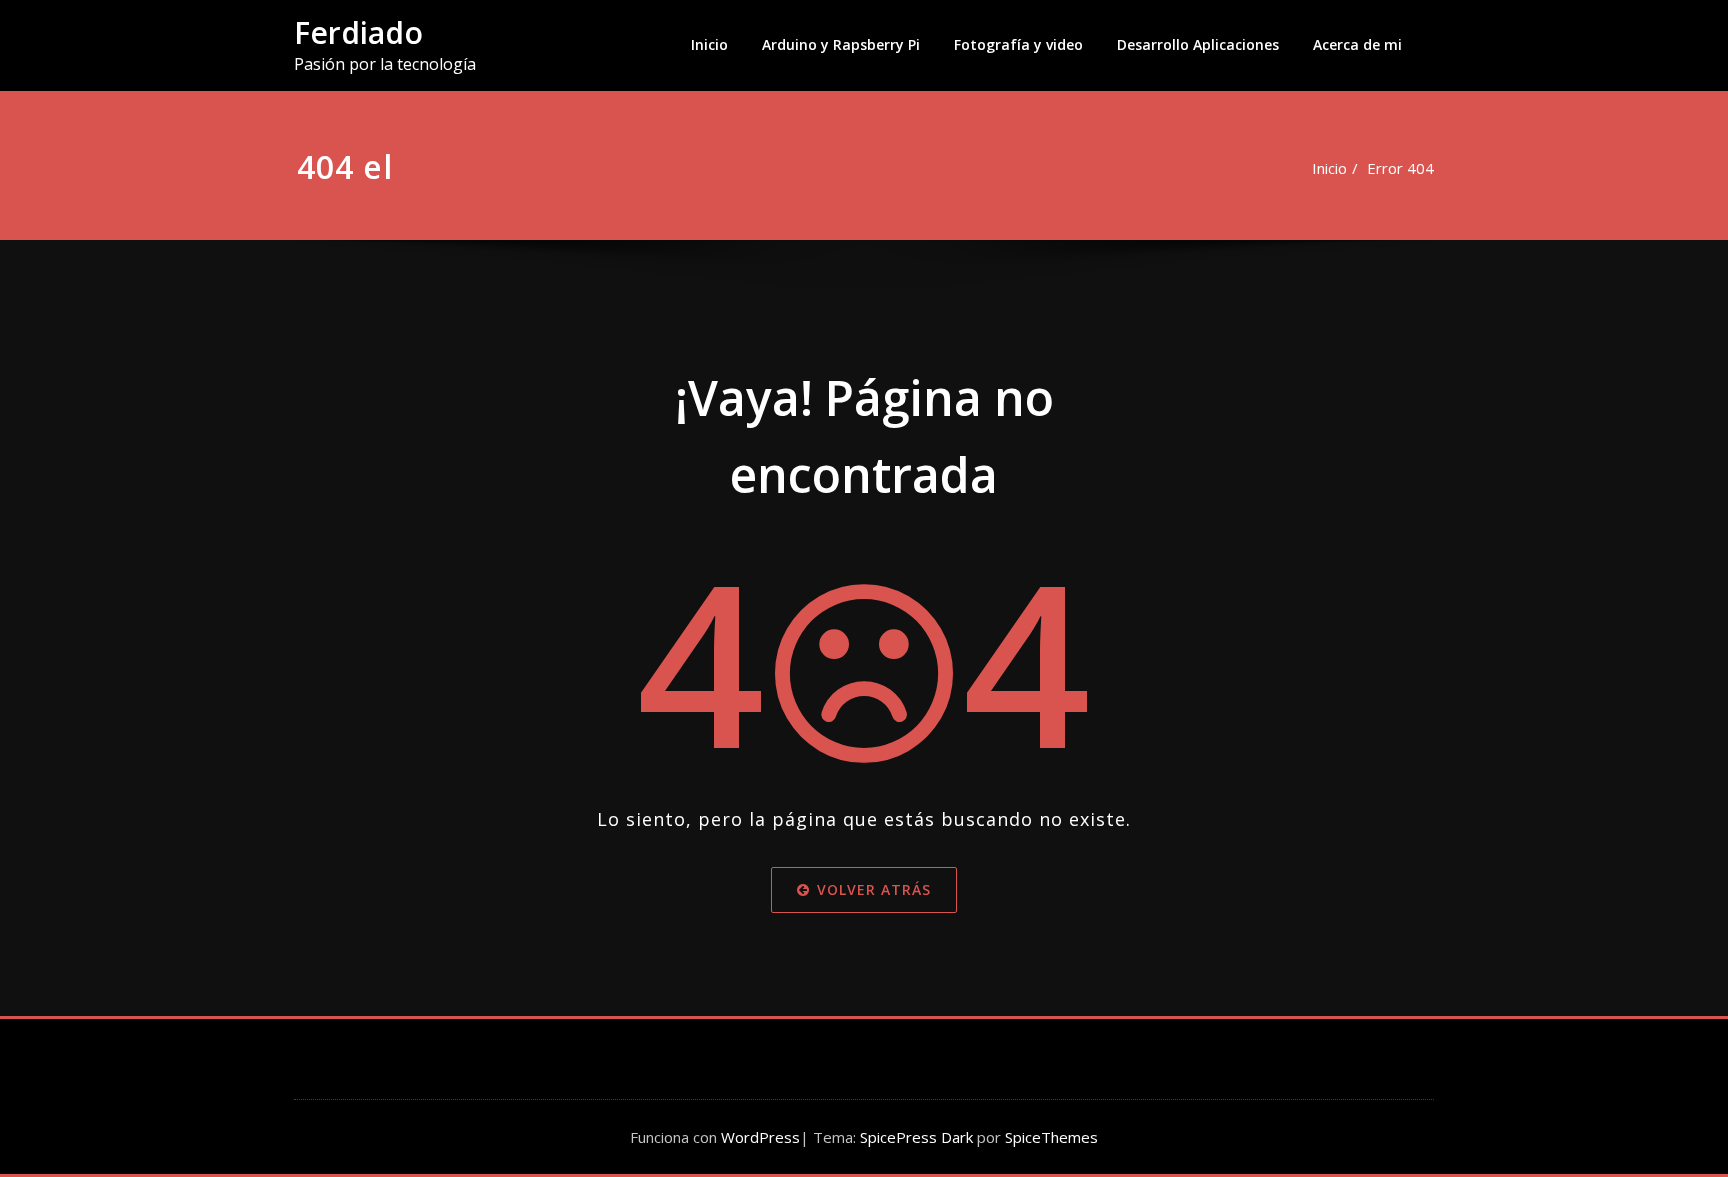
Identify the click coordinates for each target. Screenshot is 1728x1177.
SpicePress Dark (916, 1137)
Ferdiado (358, 32)
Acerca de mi (1357, 44)
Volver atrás (874, 889)
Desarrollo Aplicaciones (1198, 44)
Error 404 (1400, 168)
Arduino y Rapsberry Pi (841, 44)
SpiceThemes (1049, 1137)
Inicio (709, 44)
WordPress (760, 1137)
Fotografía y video (1018, 44)
